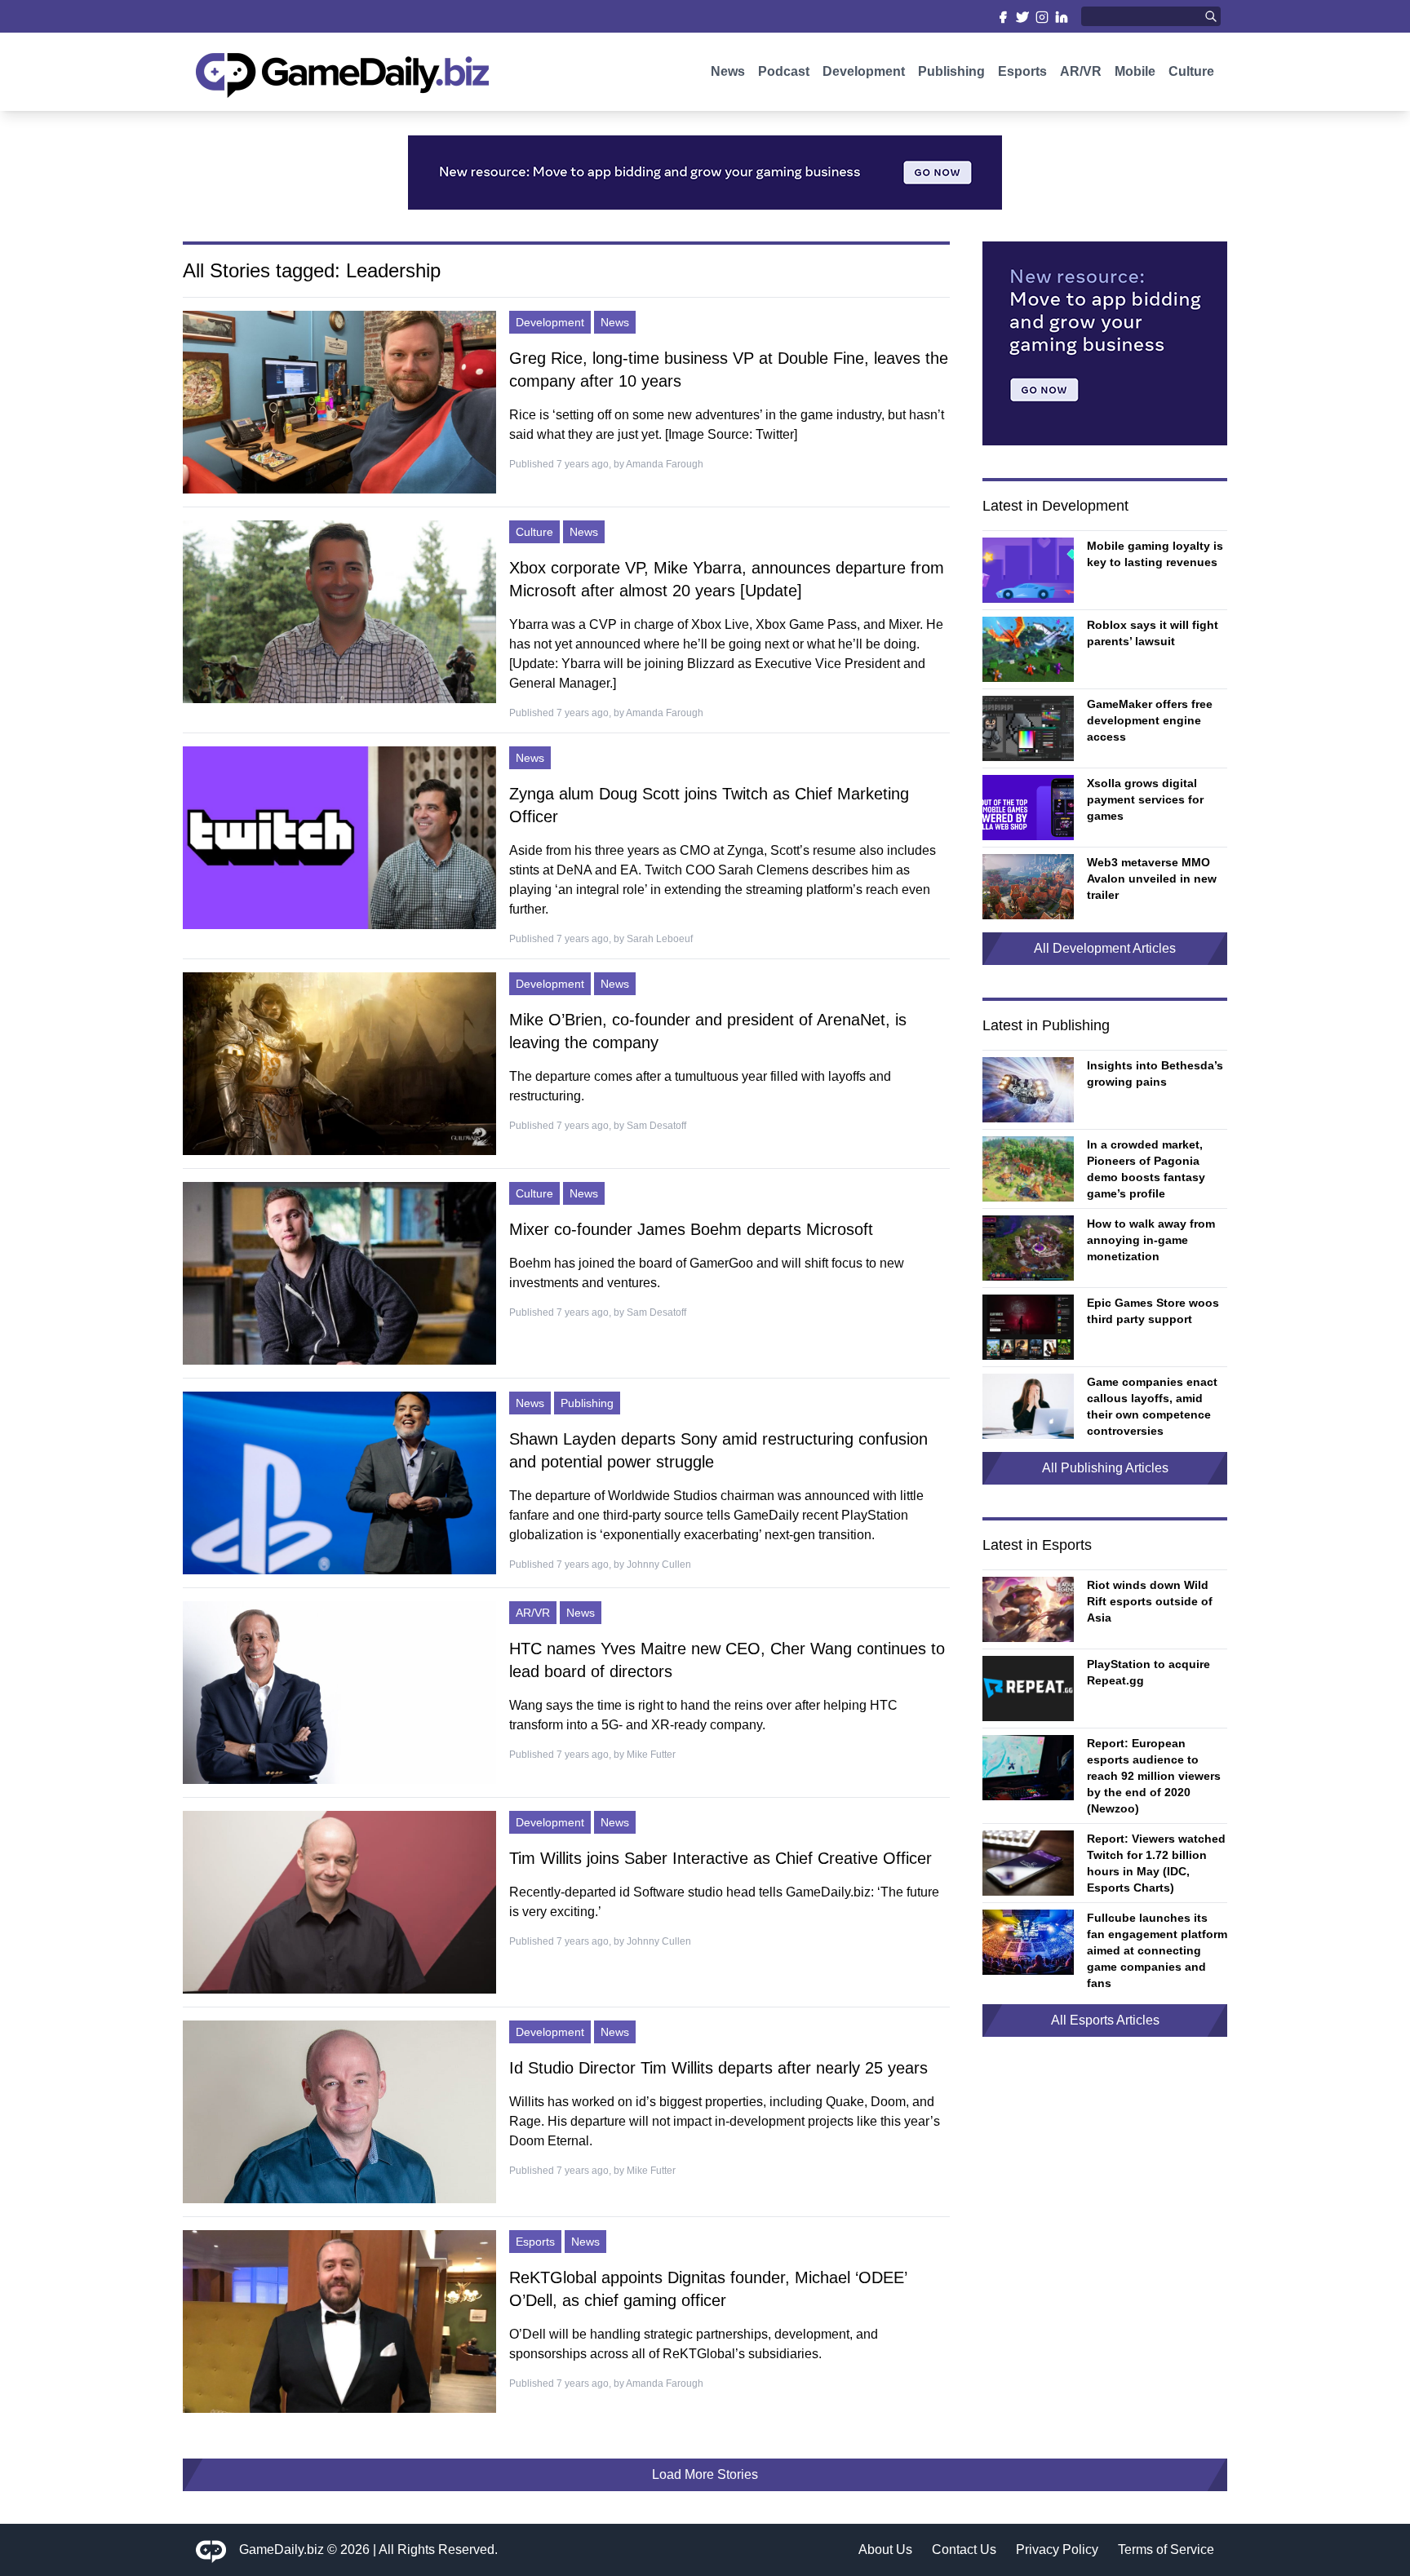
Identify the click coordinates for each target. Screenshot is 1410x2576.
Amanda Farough (665, 464)
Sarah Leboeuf (660, 939)
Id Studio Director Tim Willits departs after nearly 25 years (718, 2068)
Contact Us (964, 2549)
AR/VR (1081, 71)
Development (864, 71)
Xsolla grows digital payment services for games (1145, 799)
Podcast (784, 71)
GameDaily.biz (282, 2549)
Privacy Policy (1057, 2549)
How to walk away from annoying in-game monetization (1151, 1240)
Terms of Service (1166, 2549)
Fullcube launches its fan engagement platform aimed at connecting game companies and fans (1157, 1950)
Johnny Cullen (659, 1565)
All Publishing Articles (1105, 1468)
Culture (1191, 71)
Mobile (1135, 71)
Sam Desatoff (656, 1126)
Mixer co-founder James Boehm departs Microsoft (691, 1229)
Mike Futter (651, 1755)
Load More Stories (705, 2474)
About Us (885, 2549)
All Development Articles (1105, 948)
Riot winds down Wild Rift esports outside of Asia (1150, 1601)
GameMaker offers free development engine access (1150, 720)
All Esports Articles (1105, 2020)
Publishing (951, 71)
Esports (1022, 71)
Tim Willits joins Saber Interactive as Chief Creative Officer (721, 1858)
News (728, 71)
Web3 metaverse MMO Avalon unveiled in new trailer (1152, 879)
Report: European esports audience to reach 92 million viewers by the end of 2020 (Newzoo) (1154, 1776)
